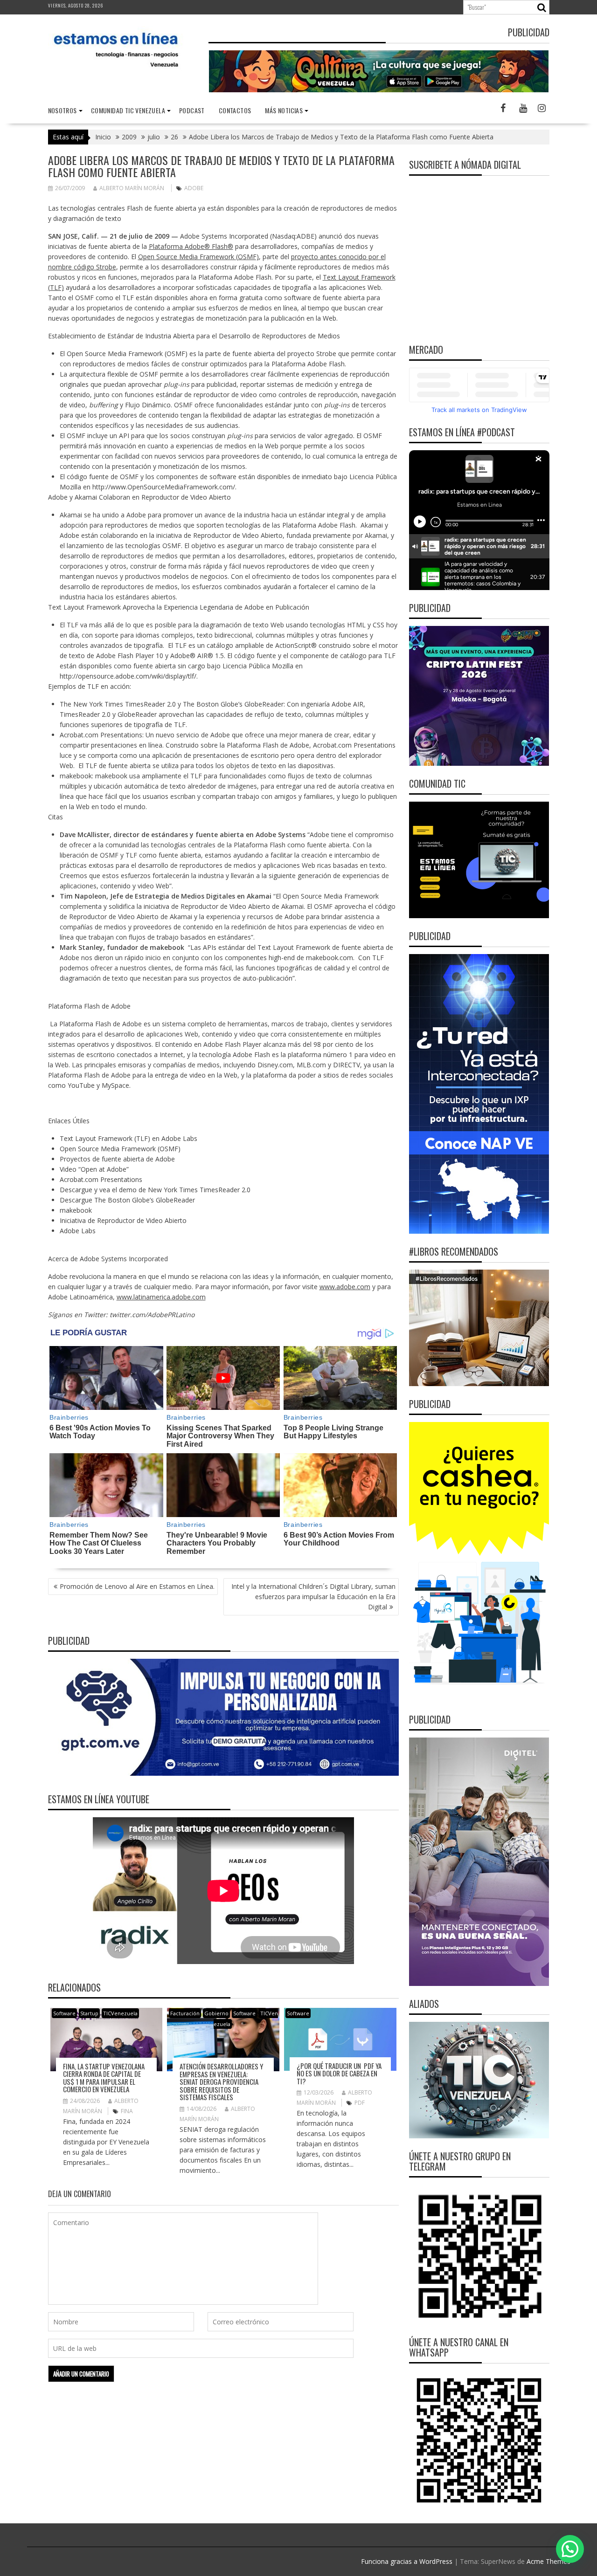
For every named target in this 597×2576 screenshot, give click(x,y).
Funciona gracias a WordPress (407, 2561)
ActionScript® (296, 645)
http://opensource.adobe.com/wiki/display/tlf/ (128, 676)
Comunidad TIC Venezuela (128, 110)
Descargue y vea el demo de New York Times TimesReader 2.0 (155, 1190)
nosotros (62, 110)
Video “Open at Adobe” (94, 1169)
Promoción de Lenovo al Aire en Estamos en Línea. (137, 1586)
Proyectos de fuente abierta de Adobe (117, 1159)
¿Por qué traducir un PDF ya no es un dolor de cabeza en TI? (339, 2073)
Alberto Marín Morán (132, 188)
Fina (127, 2111)
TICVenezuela (120, 2013)
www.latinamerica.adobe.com (161, 1297)
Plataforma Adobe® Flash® (191, 246)
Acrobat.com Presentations (101, 735)
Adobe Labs (78, 1231)
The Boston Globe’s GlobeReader (233, 704)
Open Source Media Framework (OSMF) (198, 257)
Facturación (185, 2013)
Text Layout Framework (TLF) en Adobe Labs (128, 1138)
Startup (89, 2013)
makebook (76, 776)
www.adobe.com (345, 1287)
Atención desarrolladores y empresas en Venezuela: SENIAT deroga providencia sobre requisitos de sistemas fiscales (221, 2081)
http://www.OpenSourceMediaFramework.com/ (164, 487)
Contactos (235, 110)
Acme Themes (548, 2561)
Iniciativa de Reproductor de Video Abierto (123, 1220)
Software (64, 2013)
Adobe (194, 188)
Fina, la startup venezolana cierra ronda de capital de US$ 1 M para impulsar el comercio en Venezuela (104, 2078)
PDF (360, 2103)
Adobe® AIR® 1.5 (197, 656)
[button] (570, 2549)
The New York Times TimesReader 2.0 (118, 704)
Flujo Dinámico (148, 405)
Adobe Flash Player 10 (130, 656)
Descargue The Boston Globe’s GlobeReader (127, 1200)
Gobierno (216, 2013)
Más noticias (284, 110)
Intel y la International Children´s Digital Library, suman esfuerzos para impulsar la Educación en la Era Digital (313, 1597)
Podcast (192, 110)
